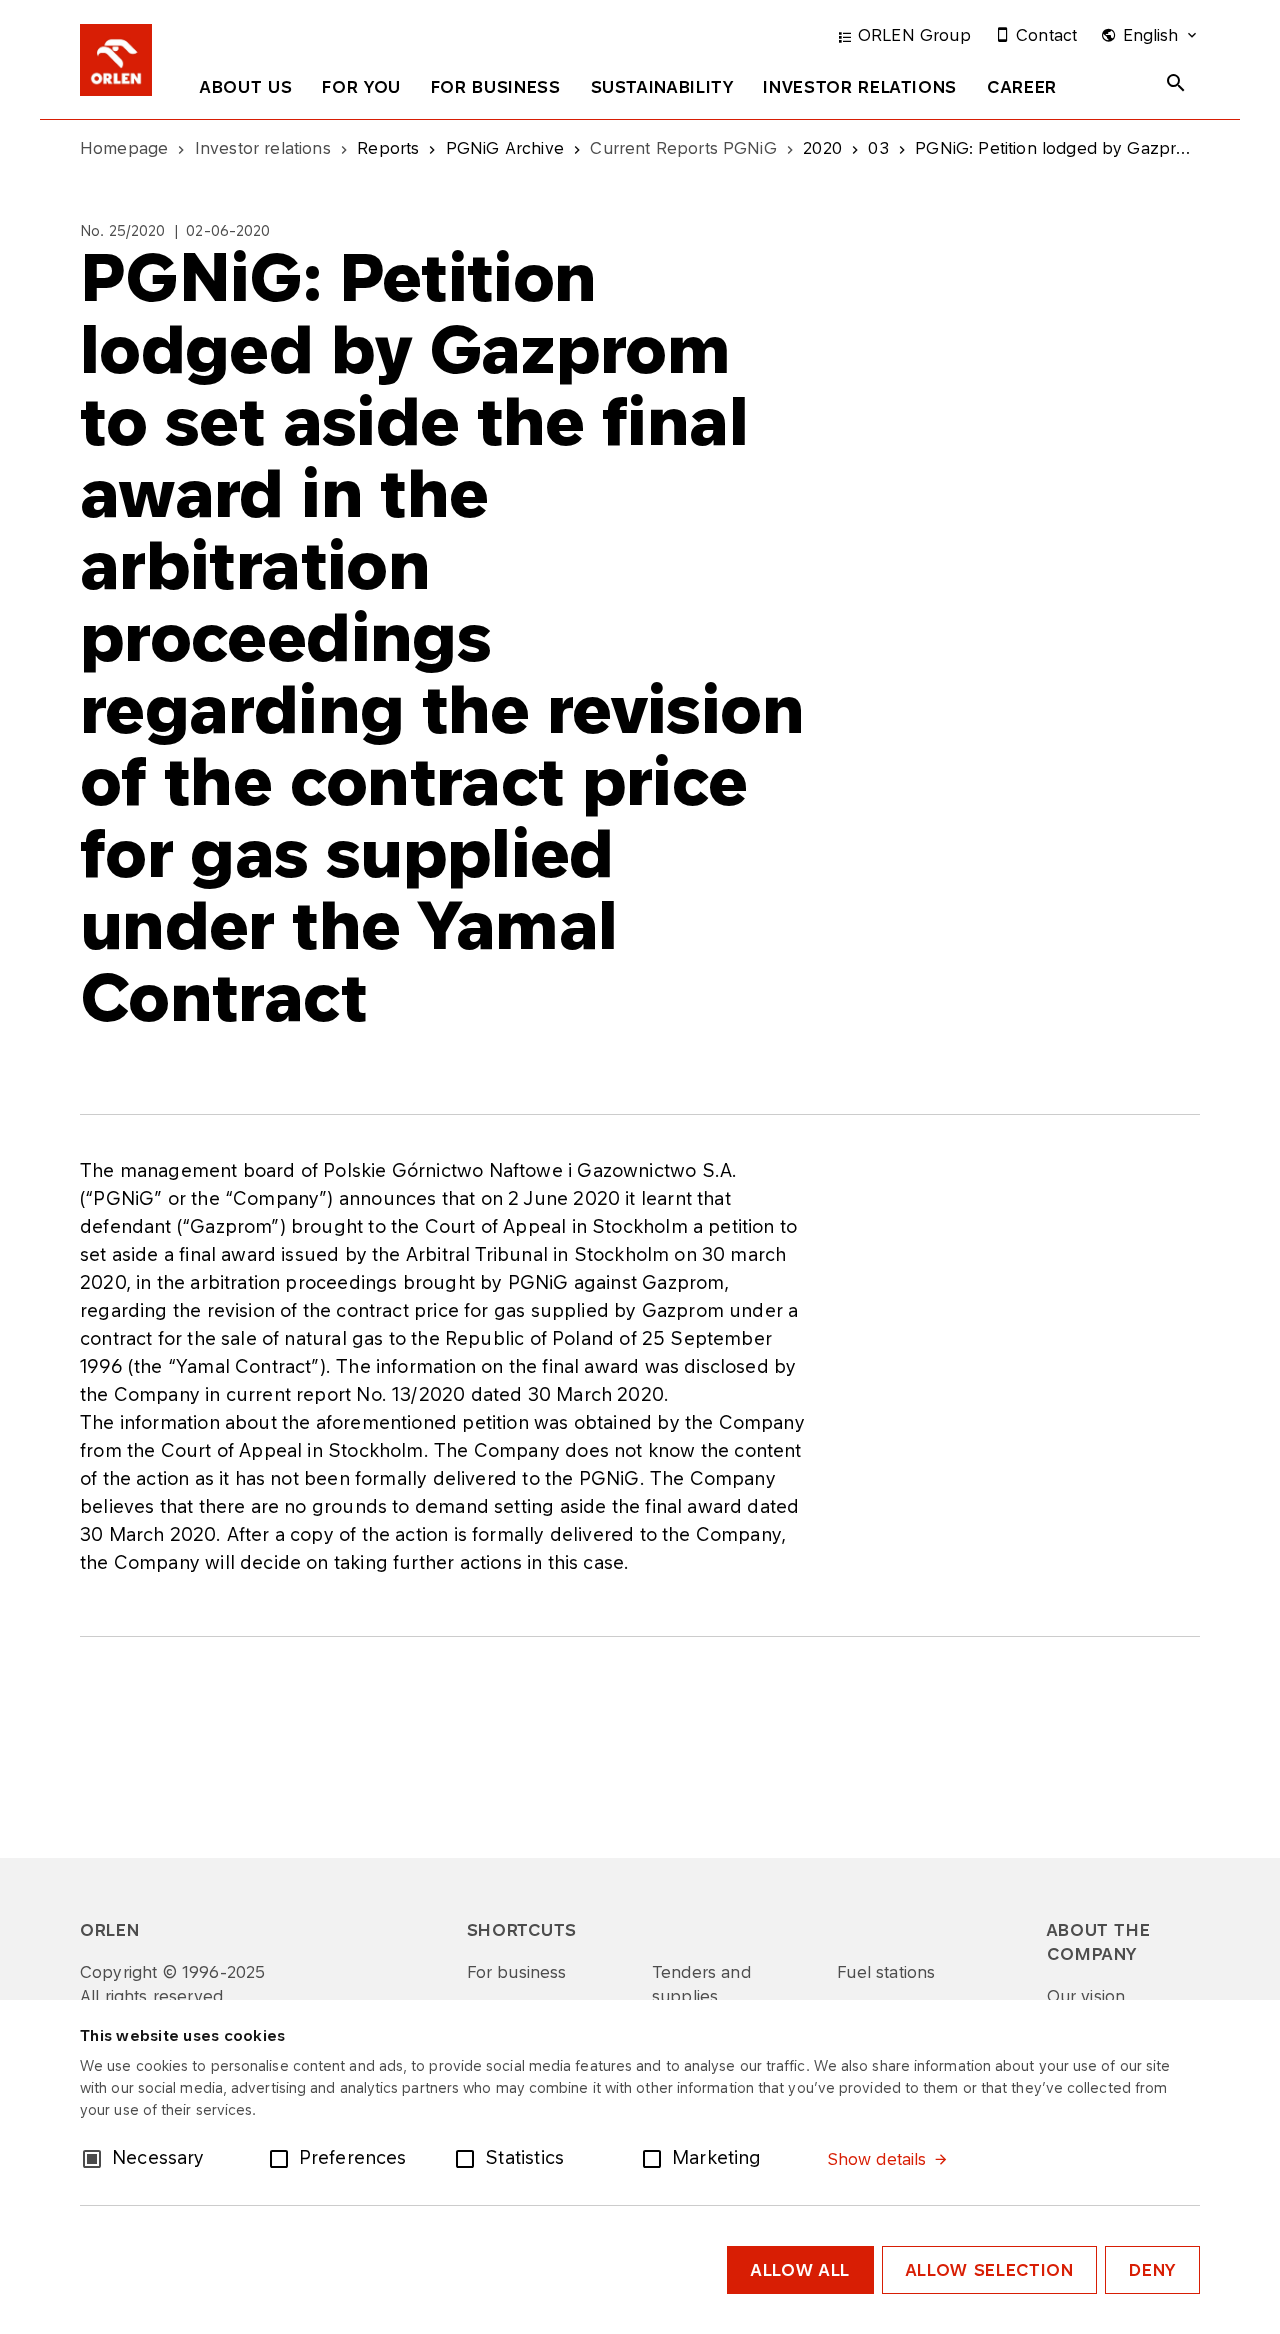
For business (496, 87)
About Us (246, 87)
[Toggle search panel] (1176, 83)
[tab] (246, 91)
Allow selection (990, 2270)
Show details (877, 2159)
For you (361, 87)
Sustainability (662, 87)
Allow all (800, 2270)
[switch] (283, 2157)
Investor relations (860, 87)
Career (1022, 87)
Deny (1152, 2270)
